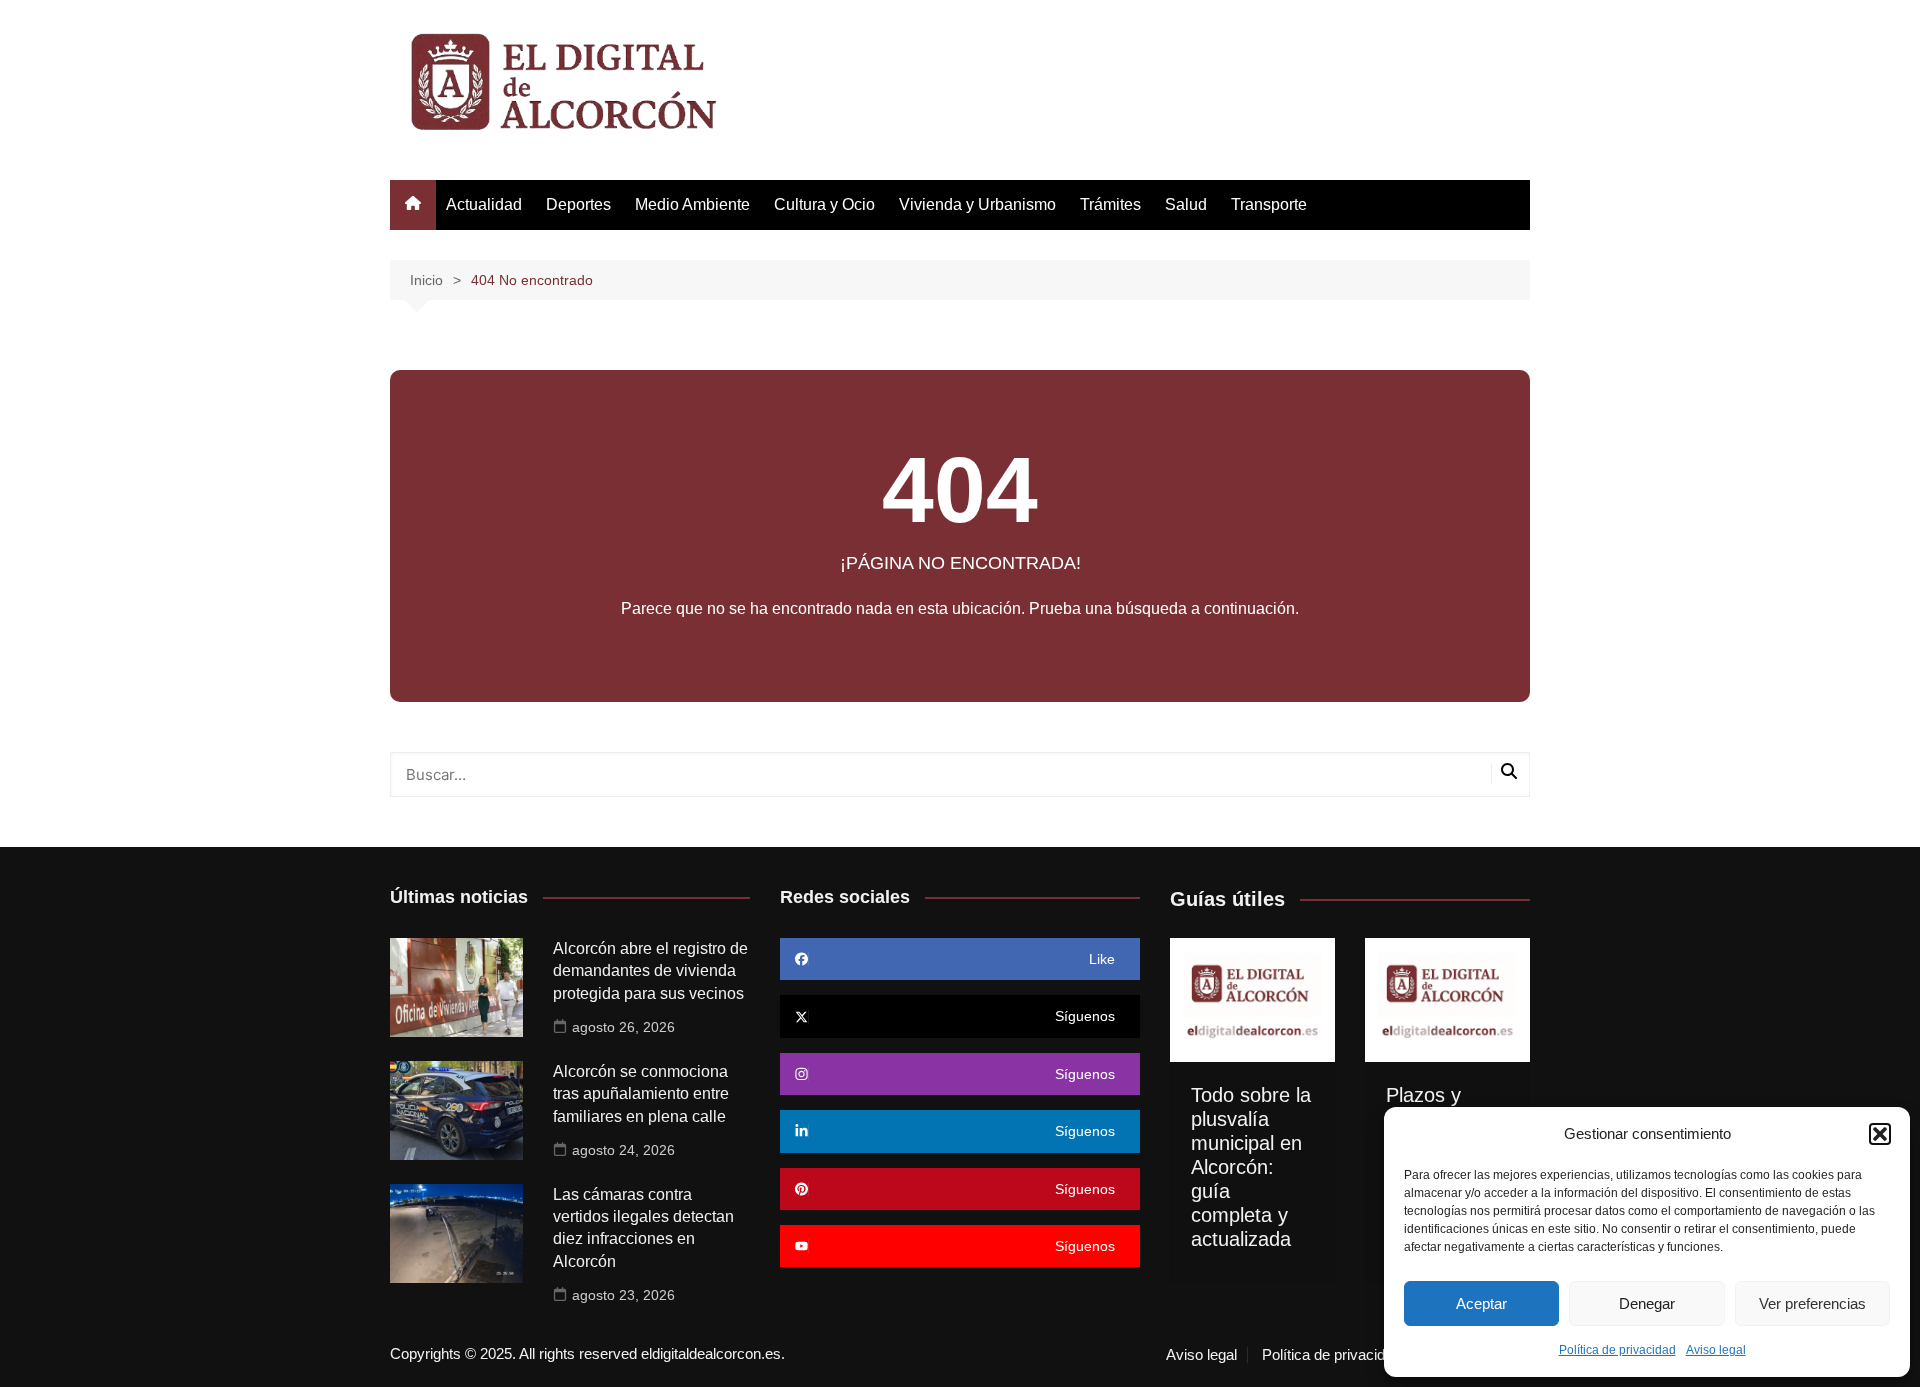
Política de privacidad (1617, 1350)
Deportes (578, 204)
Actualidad (484, 204)
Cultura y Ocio (824, 204)
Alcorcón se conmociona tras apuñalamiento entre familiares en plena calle (641, 1094)
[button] (1880, 1134)
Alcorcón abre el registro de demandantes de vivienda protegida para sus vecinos (650, 971)
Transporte (1269, 204)
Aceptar (1481, 1303)
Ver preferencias (1812, 1303)
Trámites (1110, 204)
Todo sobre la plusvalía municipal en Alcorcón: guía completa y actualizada (1251, 1167)
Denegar (1647, 1303)
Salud (1186, 204)
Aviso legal (1716, 1350)
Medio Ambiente (692, 204)
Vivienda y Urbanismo (977, 204)
